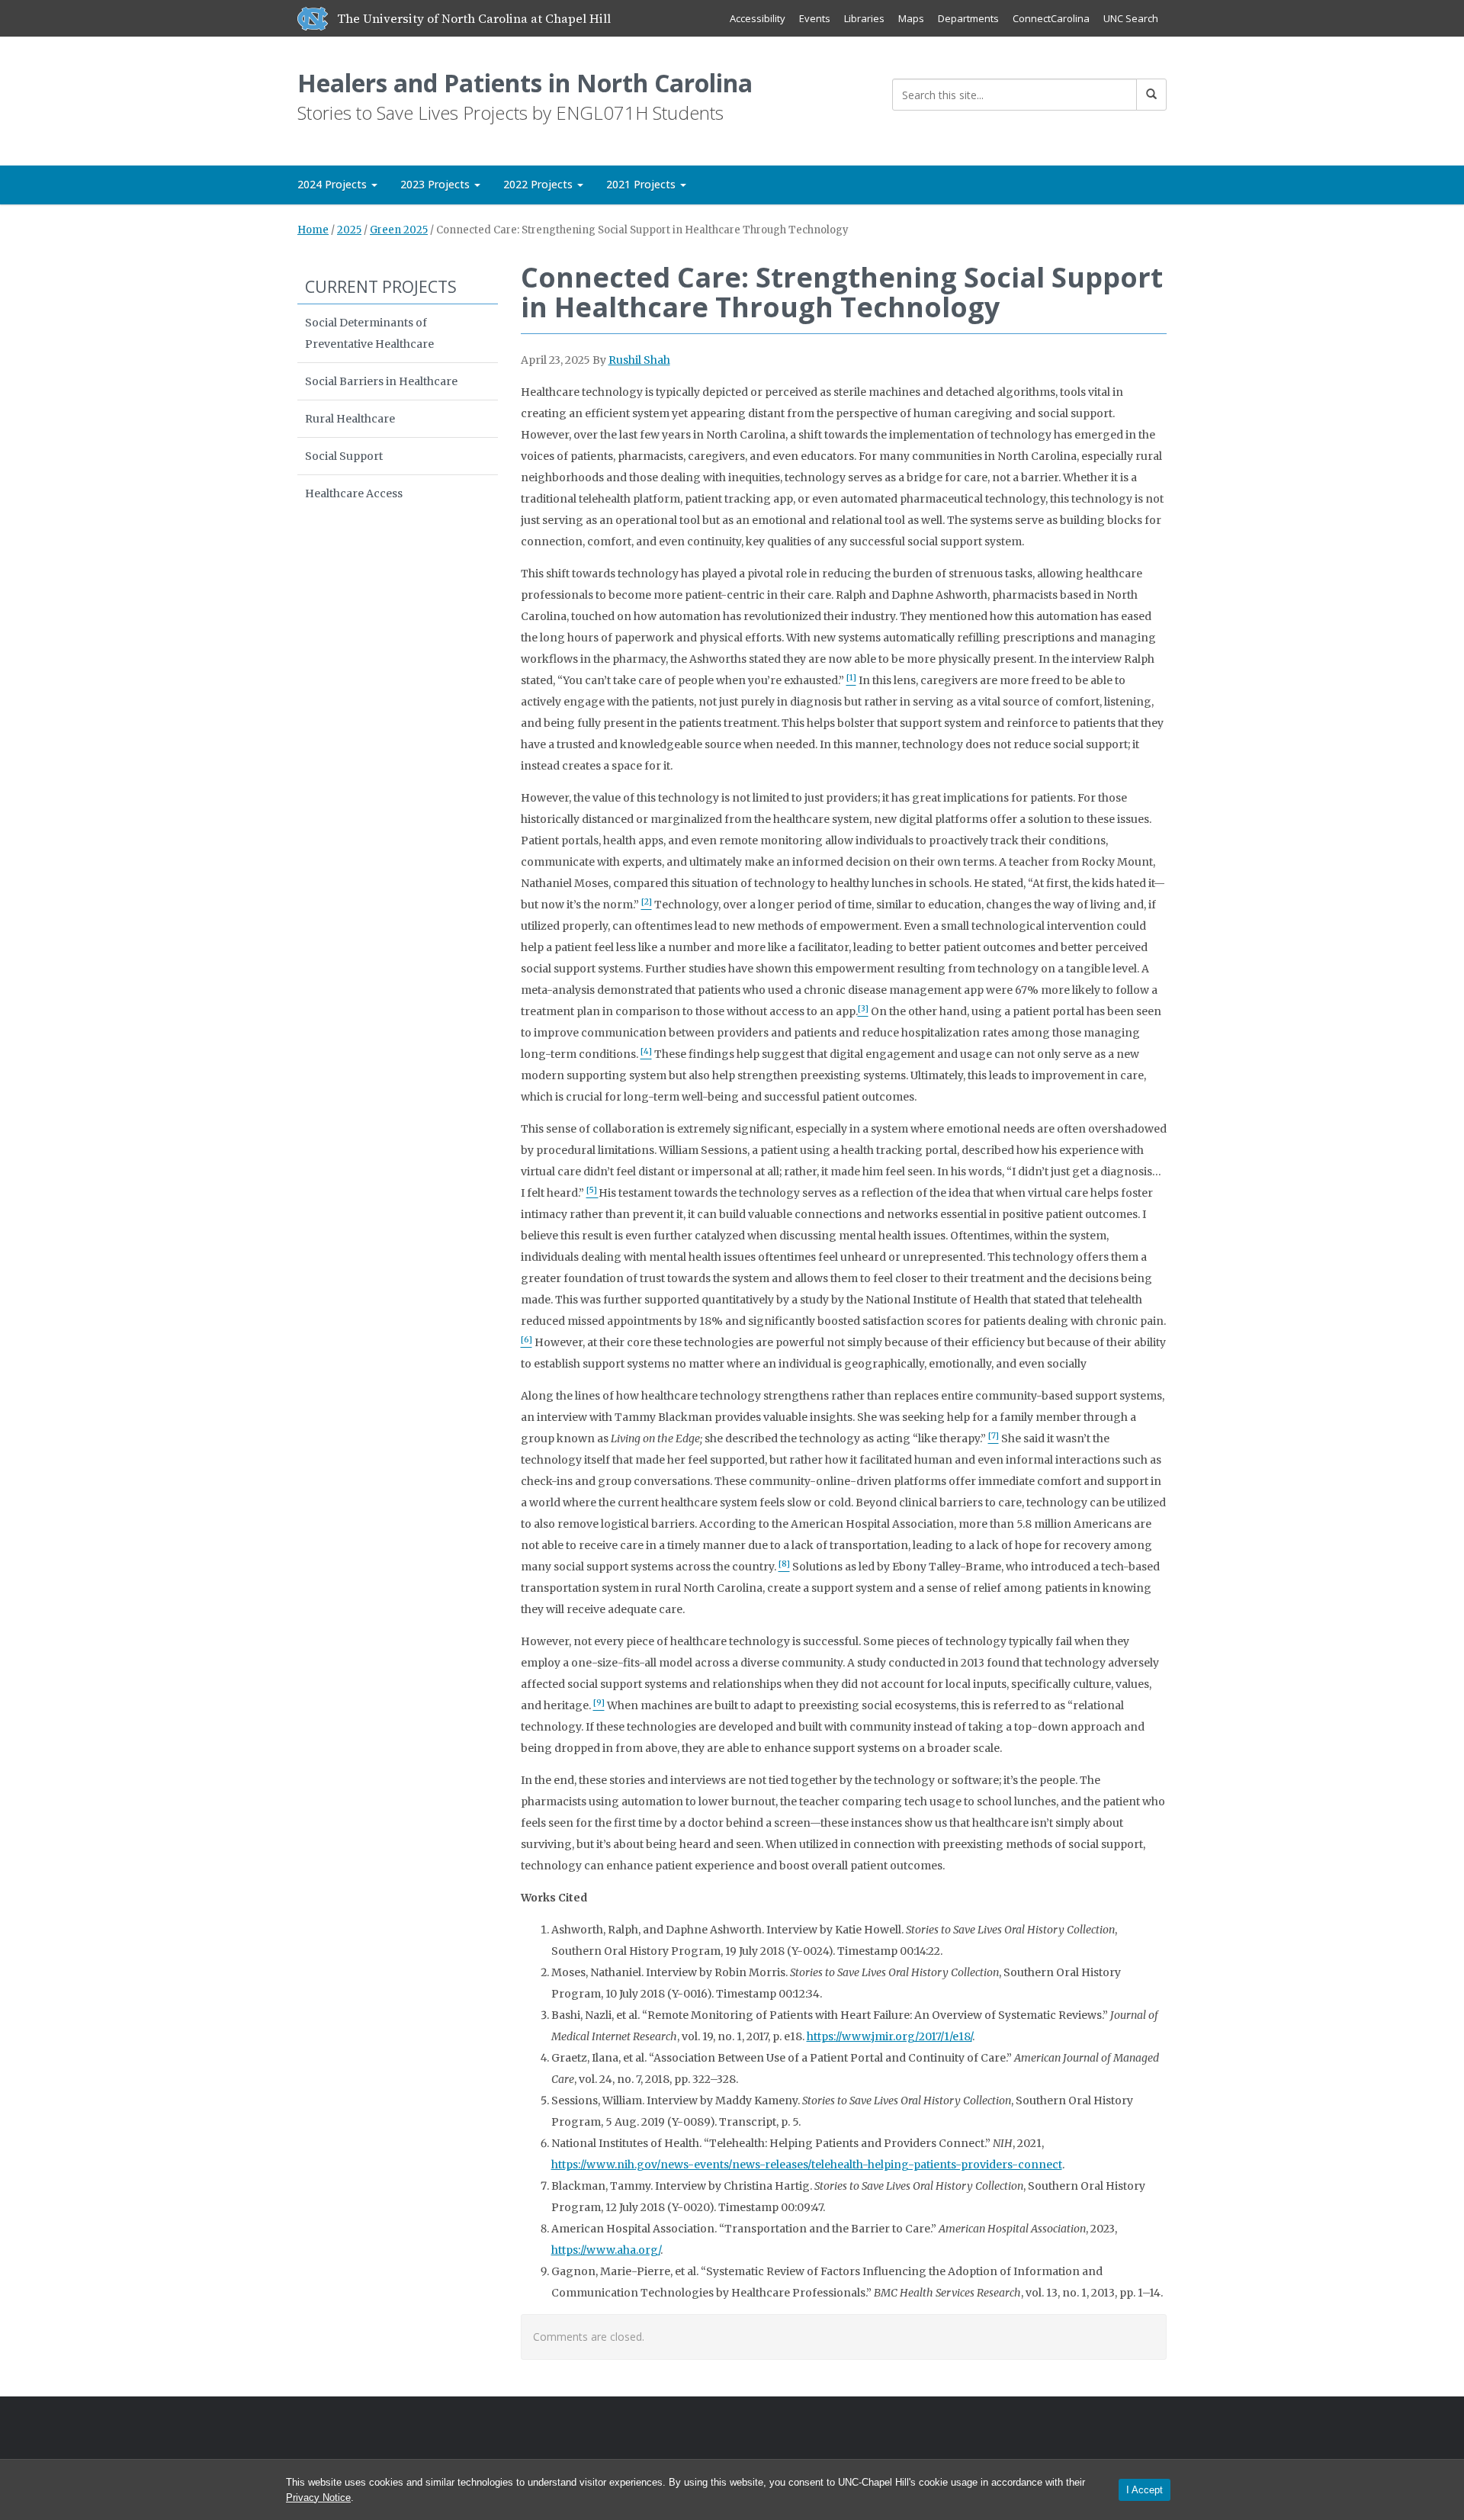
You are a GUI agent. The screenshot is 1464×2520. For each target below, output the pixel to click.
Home (313, 230)
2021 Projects (642, 184)
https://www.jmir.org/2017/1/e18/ (889, 2036)
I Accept (1145, 2490)
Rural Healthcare (350, 419)
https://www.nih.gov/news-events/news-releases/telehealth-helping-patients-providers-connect (807, 2165)
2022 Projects (539, 184)
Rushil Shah (639, 360)
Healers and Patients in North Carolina (525, 83)
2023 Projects (437, 184)
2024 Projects (334, 184)
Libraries (864, 18)
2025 (349, 230)
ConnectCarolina (1051, 18)
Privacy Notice (318, 2497)
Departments (968, 18)
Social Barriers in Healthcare (381, 381)
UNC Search (1131, 18)
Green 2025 (399, 230)
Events (815, 18)
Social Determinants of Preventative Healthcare (369, 333)
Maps (911, 18)
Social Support (344, 456)
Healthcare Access (354, 493)
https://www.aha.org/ (606, 2250)
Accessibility (758, 18)
